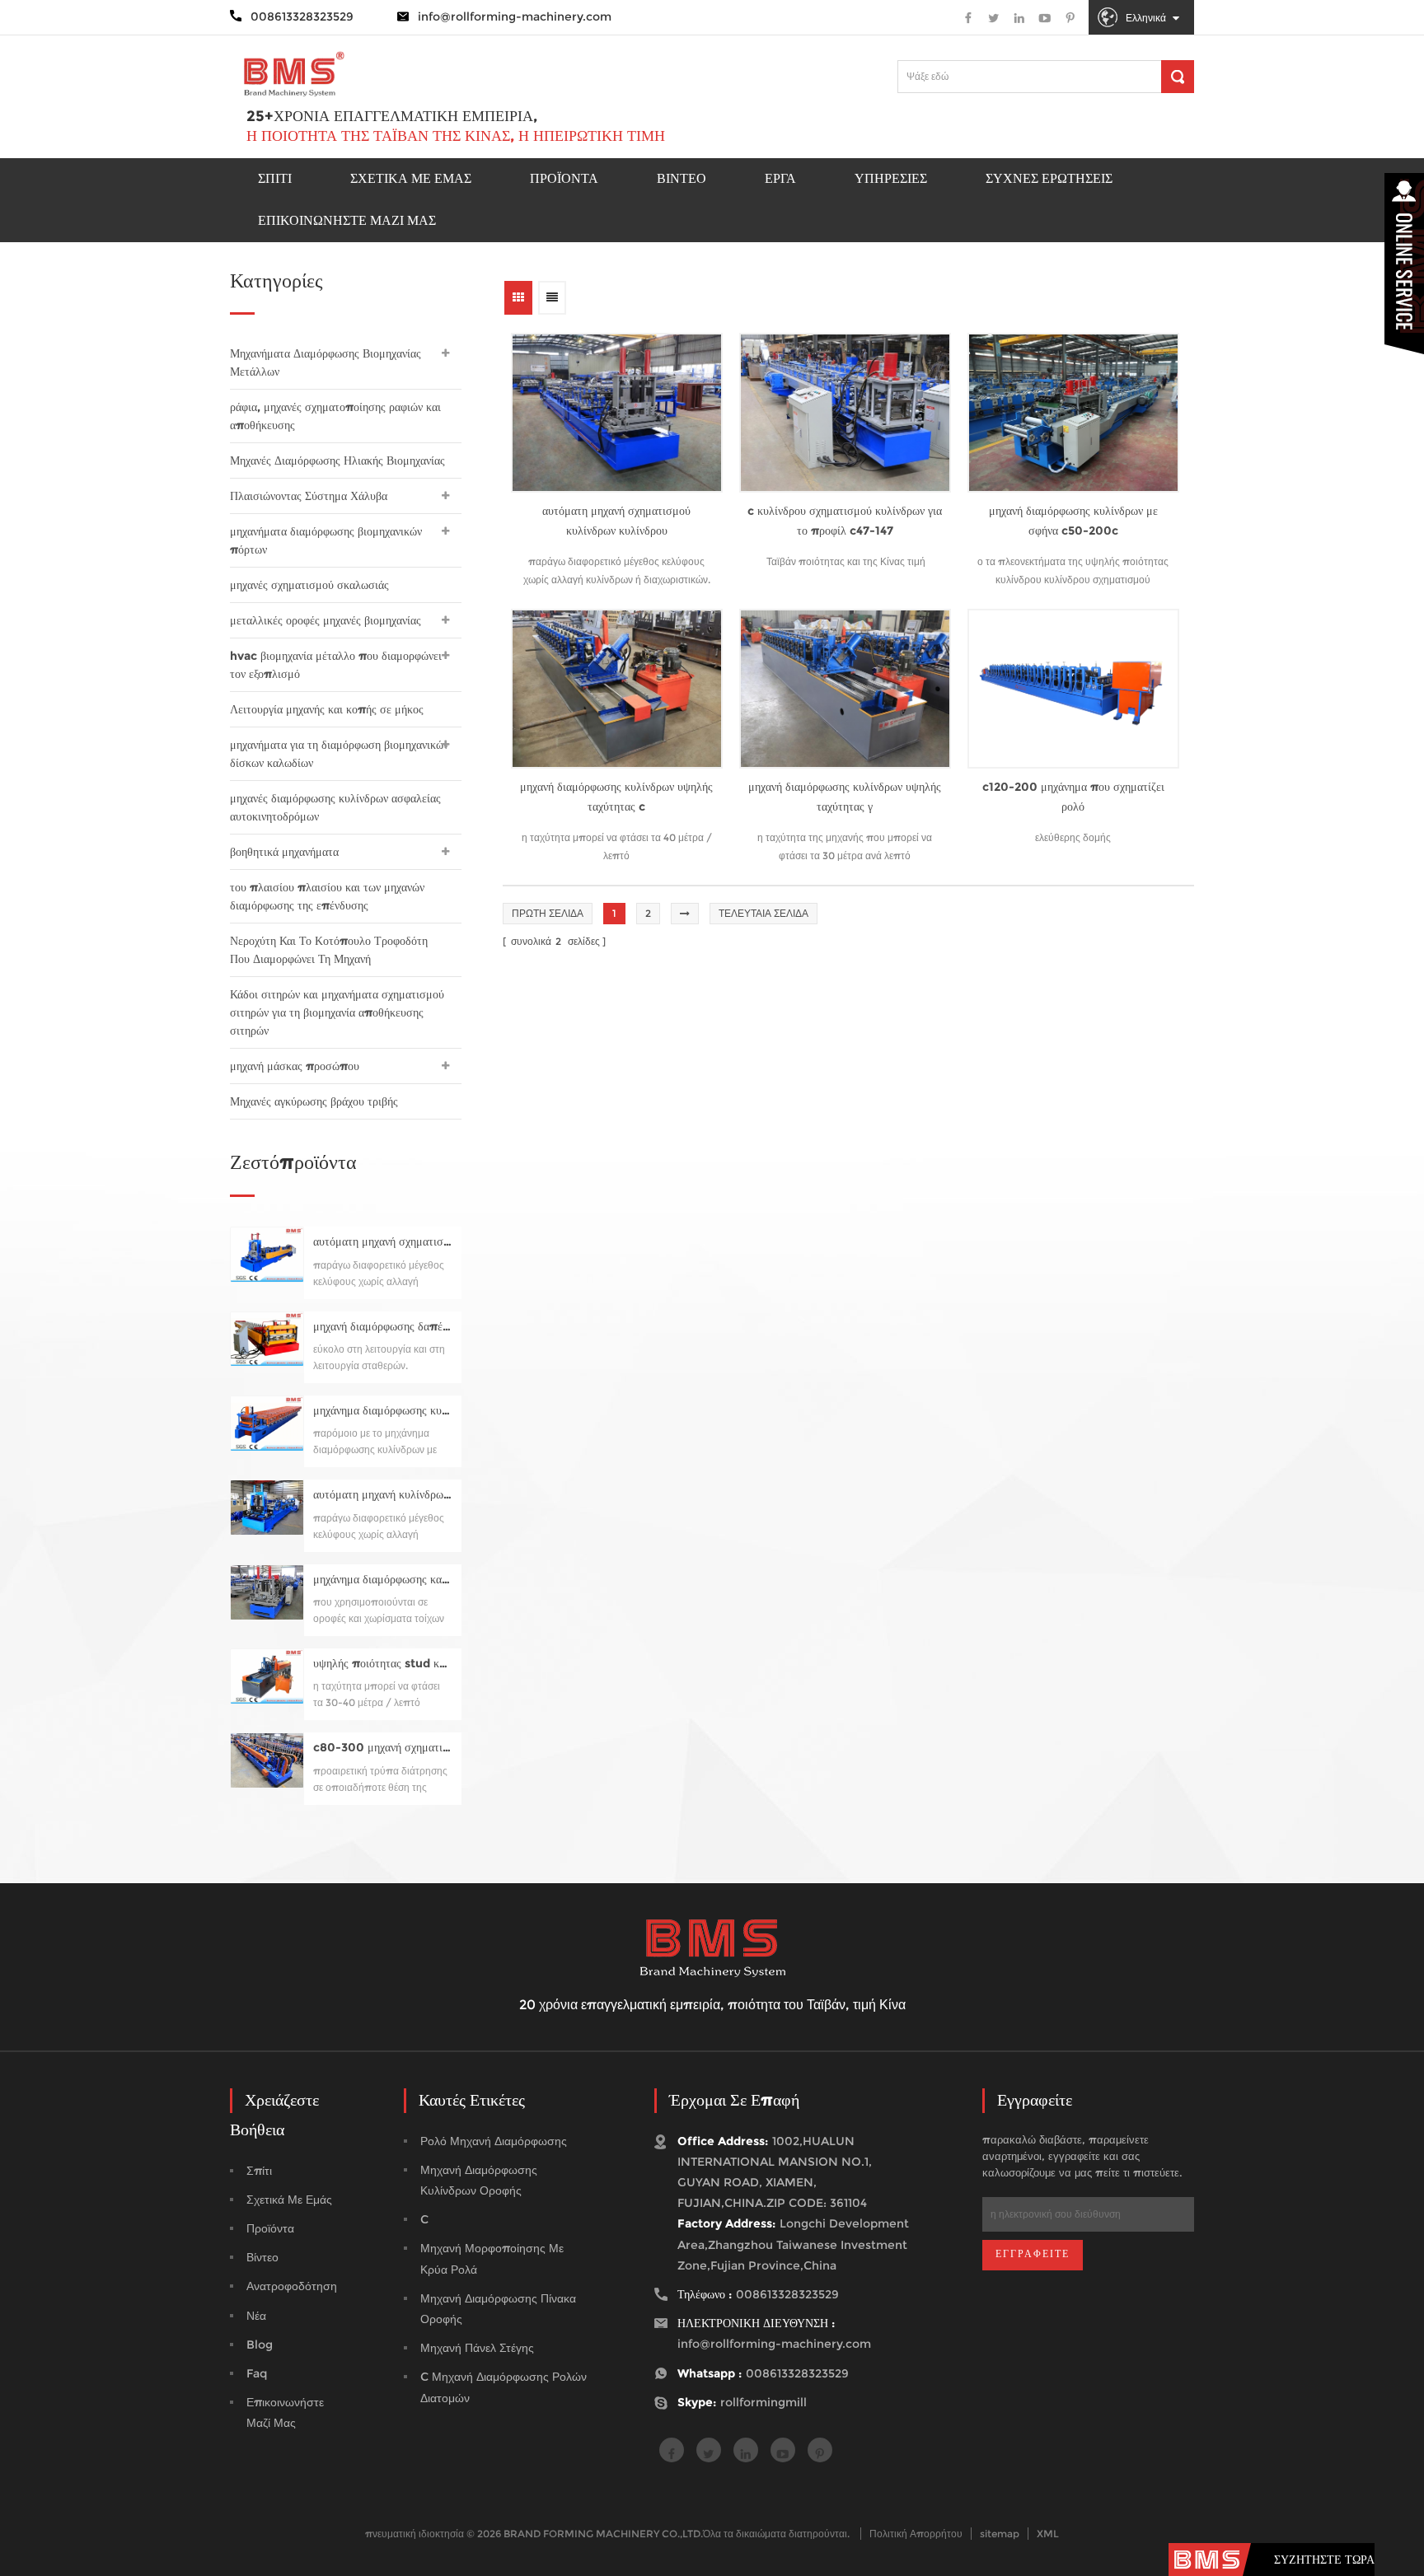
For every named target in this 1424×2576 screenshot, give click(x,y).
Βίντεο (682, 178)
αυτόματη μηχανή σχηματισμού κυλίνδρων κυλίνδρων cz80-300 (383, 1242)
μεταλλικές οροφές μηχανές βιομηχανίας (326, 620)
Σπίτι (275, 178)
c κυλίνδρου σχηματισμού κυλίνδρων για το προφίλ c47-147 (845, 521)
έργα (780, 178)
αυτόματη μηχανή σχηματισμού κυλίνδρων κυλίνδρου (616, 521)
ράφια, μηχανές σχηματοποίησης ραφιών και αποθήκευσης (335, 416)
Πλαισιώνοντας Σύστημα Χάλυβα (309, 496)
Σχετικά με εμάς (411, 178)
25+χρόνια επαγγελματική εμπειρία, (392, 116)
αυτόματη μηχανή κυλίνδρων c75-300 (383, 1495)
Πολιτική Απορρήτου (916, 2534)
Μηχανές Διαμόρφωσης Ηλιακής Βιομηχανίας (337, 461)
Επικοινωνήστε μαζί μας (347, 220)
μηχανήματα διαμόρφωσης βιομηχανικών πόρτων (326, 540)
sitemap (1000, 2534)
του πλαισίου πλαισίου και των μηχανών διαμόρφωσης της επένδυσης (327, 896)
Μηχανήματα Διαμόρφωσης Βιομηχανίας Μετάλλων (326, 362)
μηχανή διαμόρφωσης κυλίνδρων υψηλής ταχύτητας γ (845, 797)
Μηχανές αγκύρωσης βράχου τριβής (314, 1101)
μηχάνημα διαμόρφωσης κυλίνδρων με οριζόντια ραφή (383, 1411)
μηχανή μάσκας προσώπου (295, 1066)
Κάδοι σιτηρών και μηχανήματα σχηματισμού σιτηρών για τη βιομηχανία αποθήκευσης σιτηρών (337, 1012)
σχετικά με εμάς (289, 2200)
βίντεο (262, 2257)
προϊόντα (564, 178)
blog (260, 2345)
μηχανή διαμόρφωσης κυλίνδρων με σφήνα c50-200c (1073, 521)
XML (1048, 2534)
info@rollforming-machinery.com (515, 16)
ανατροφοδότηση (292, 2286)
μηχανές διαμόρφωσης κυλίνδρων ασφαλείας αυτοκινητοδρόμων (335, 807)
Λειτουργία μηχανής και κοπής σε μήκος (327, 709)
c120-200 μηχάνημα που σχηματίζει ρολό (1073, 797)
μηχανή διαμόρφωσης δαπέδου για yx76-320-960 (383, 1327)
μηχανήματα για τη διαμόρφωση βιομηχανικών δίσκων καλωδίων (339, 754)
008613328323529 (787, 2294)
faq (257, 2373)
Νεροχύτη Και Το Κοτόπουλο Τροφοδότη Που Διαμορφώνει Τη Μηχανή (329, 950)
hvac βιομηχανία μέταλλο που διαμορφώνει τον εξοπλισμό (336, 665)
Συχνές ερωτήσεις (1049, 178)
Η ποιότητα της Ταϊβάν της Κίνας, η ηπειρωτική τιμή (456, 136)
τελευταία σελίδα (764, 913)
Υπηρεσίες (891, 178)
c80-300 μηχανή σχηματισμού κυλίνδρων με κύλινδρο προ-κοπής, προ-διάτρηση (383, 1748)
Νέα (256, 2316)
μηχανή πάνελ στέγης (477, 2348)
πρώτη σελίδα (548, 913)
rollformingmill (764, 2402)
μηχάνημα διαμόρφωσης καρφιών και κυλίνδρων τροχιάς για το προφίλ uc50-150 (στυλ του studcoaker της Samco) (383, 1580)
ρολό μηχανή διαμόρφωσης (494, 2141)
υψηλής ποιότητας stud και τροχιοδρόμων (383, 1664)
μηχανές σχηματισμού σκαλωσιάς (309, 585)
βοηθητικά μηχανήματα (284, 852)
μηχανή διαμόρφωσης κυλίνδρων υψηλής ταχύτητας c (616, 797)
